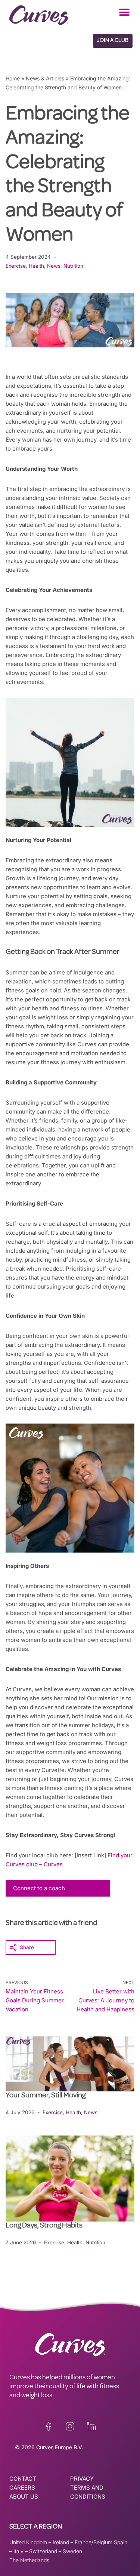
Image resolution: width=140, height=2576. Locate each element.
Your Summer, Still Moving (46, 2096)
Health (36, 266)
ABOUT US (24, 2497)
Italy (18, 2551)
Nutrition (73, 266)
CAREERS (22, 2488)
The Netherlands (29, 2560)
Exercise (16, 266)
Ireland (61, 2542)
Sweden (72, 2551)
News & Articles (45, 78)
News (54, 266)
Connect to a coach (39, 1888)
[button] (124, 12)
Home (13, 78)
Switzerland (43, 2551)
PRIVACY (82, 2479)
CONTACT (23, 2479)
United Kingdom (28, 2542)
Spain (121, 2542)
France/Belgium (94, 2542)
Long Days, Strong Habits (45, 2226)
